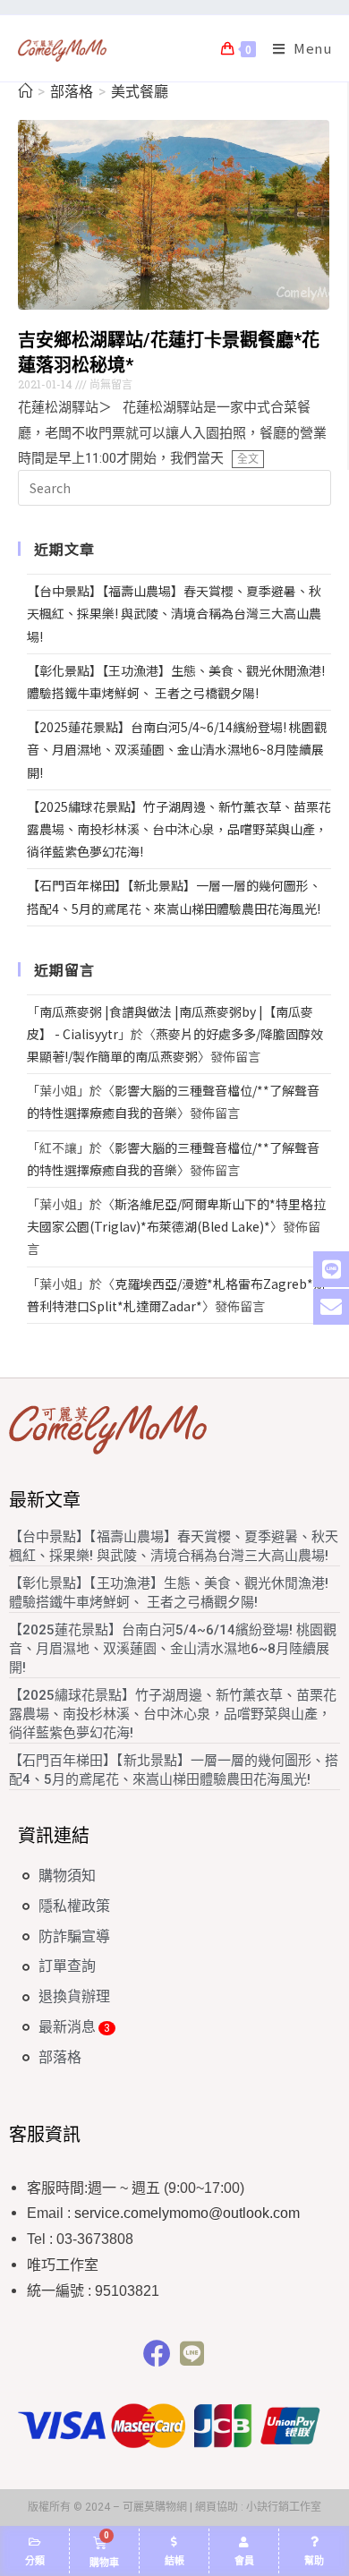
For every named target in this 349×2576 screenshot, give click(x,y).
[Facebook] (157, 2354)
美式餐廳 (140, 92)
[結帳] (174, 2542)
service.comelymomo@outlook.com (187, 2213)
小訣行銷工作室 (284, 2507)
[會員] (244, 2542)
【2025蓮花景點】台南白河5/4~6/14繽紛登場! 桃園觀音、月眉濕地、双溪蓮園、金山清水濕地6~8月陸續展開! (177, 749)
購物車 (104, 2563)
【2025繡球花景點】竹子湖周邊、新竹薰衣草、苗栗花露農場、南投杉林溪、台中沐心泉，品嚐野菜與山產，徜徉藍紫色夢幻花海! (179, 829)
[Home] (25, 92)
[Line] (192, 2354)
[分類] (35, 2542)
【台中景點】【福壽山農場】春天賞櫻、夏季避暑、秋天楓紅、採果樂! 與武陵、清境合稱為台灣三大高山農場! (174, 613)
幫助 (314, 2561)
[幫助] (314, 2542)
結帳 (174, 2561)
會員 (244, 2561)
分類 (35, 2561)
